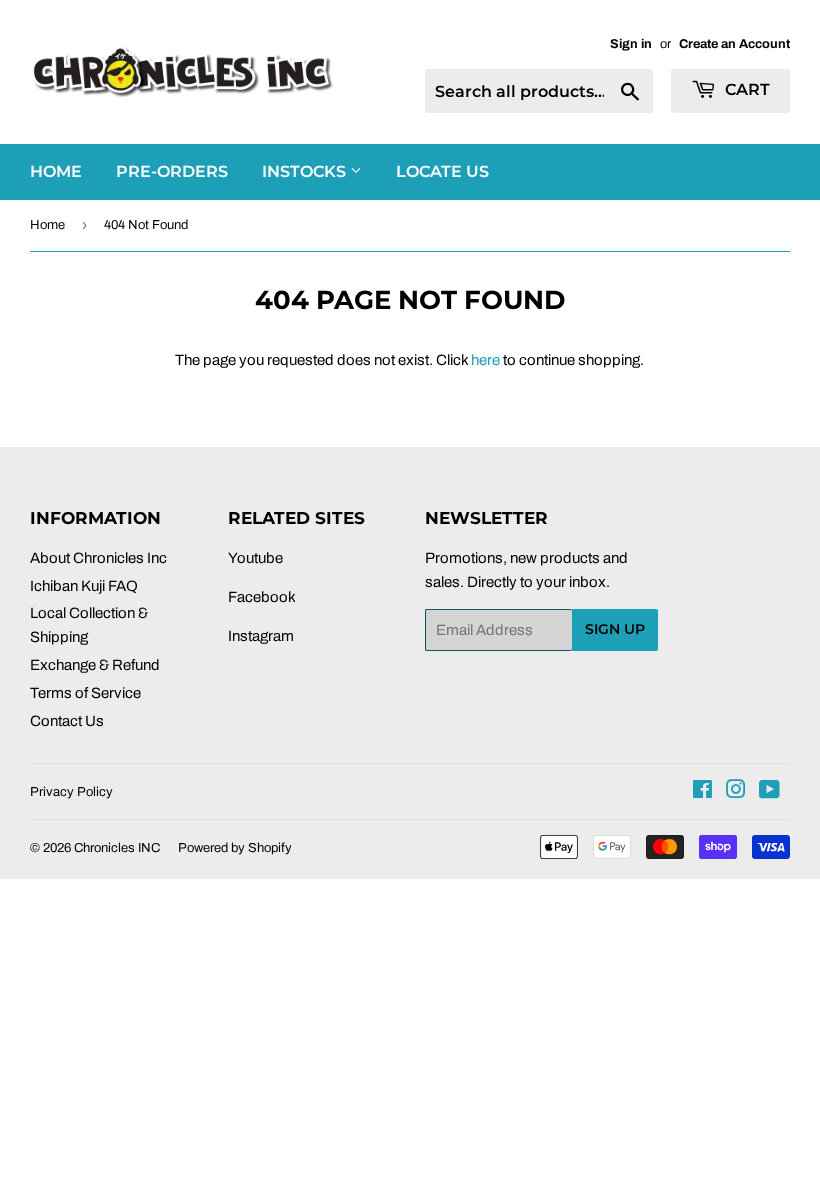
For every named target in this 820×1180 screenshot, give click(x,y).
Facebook (262, 597)
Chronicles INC (117, 848)
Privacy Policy (71, 792)
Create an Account (734, 44)
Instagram (261, 636)
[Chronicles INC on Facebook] (702, 792)
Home (47, 225)
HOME (56, 171)
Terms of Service (85, 693)
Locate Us (442, 171)
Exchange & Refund (95, 665)
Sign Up (615, 629)
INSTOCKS (306, 171)
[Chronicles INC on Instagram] (736, 792)
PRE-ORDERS (172, 171)
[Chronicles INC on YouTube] (769, 792)
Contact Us (67, 721)
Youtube (255, 558)
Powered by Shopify (235, 848)
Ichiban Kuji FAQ (84, 586)
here (485, 360)
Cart (745, 89)
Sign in (631, 44)
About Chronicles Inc (98, 558)
